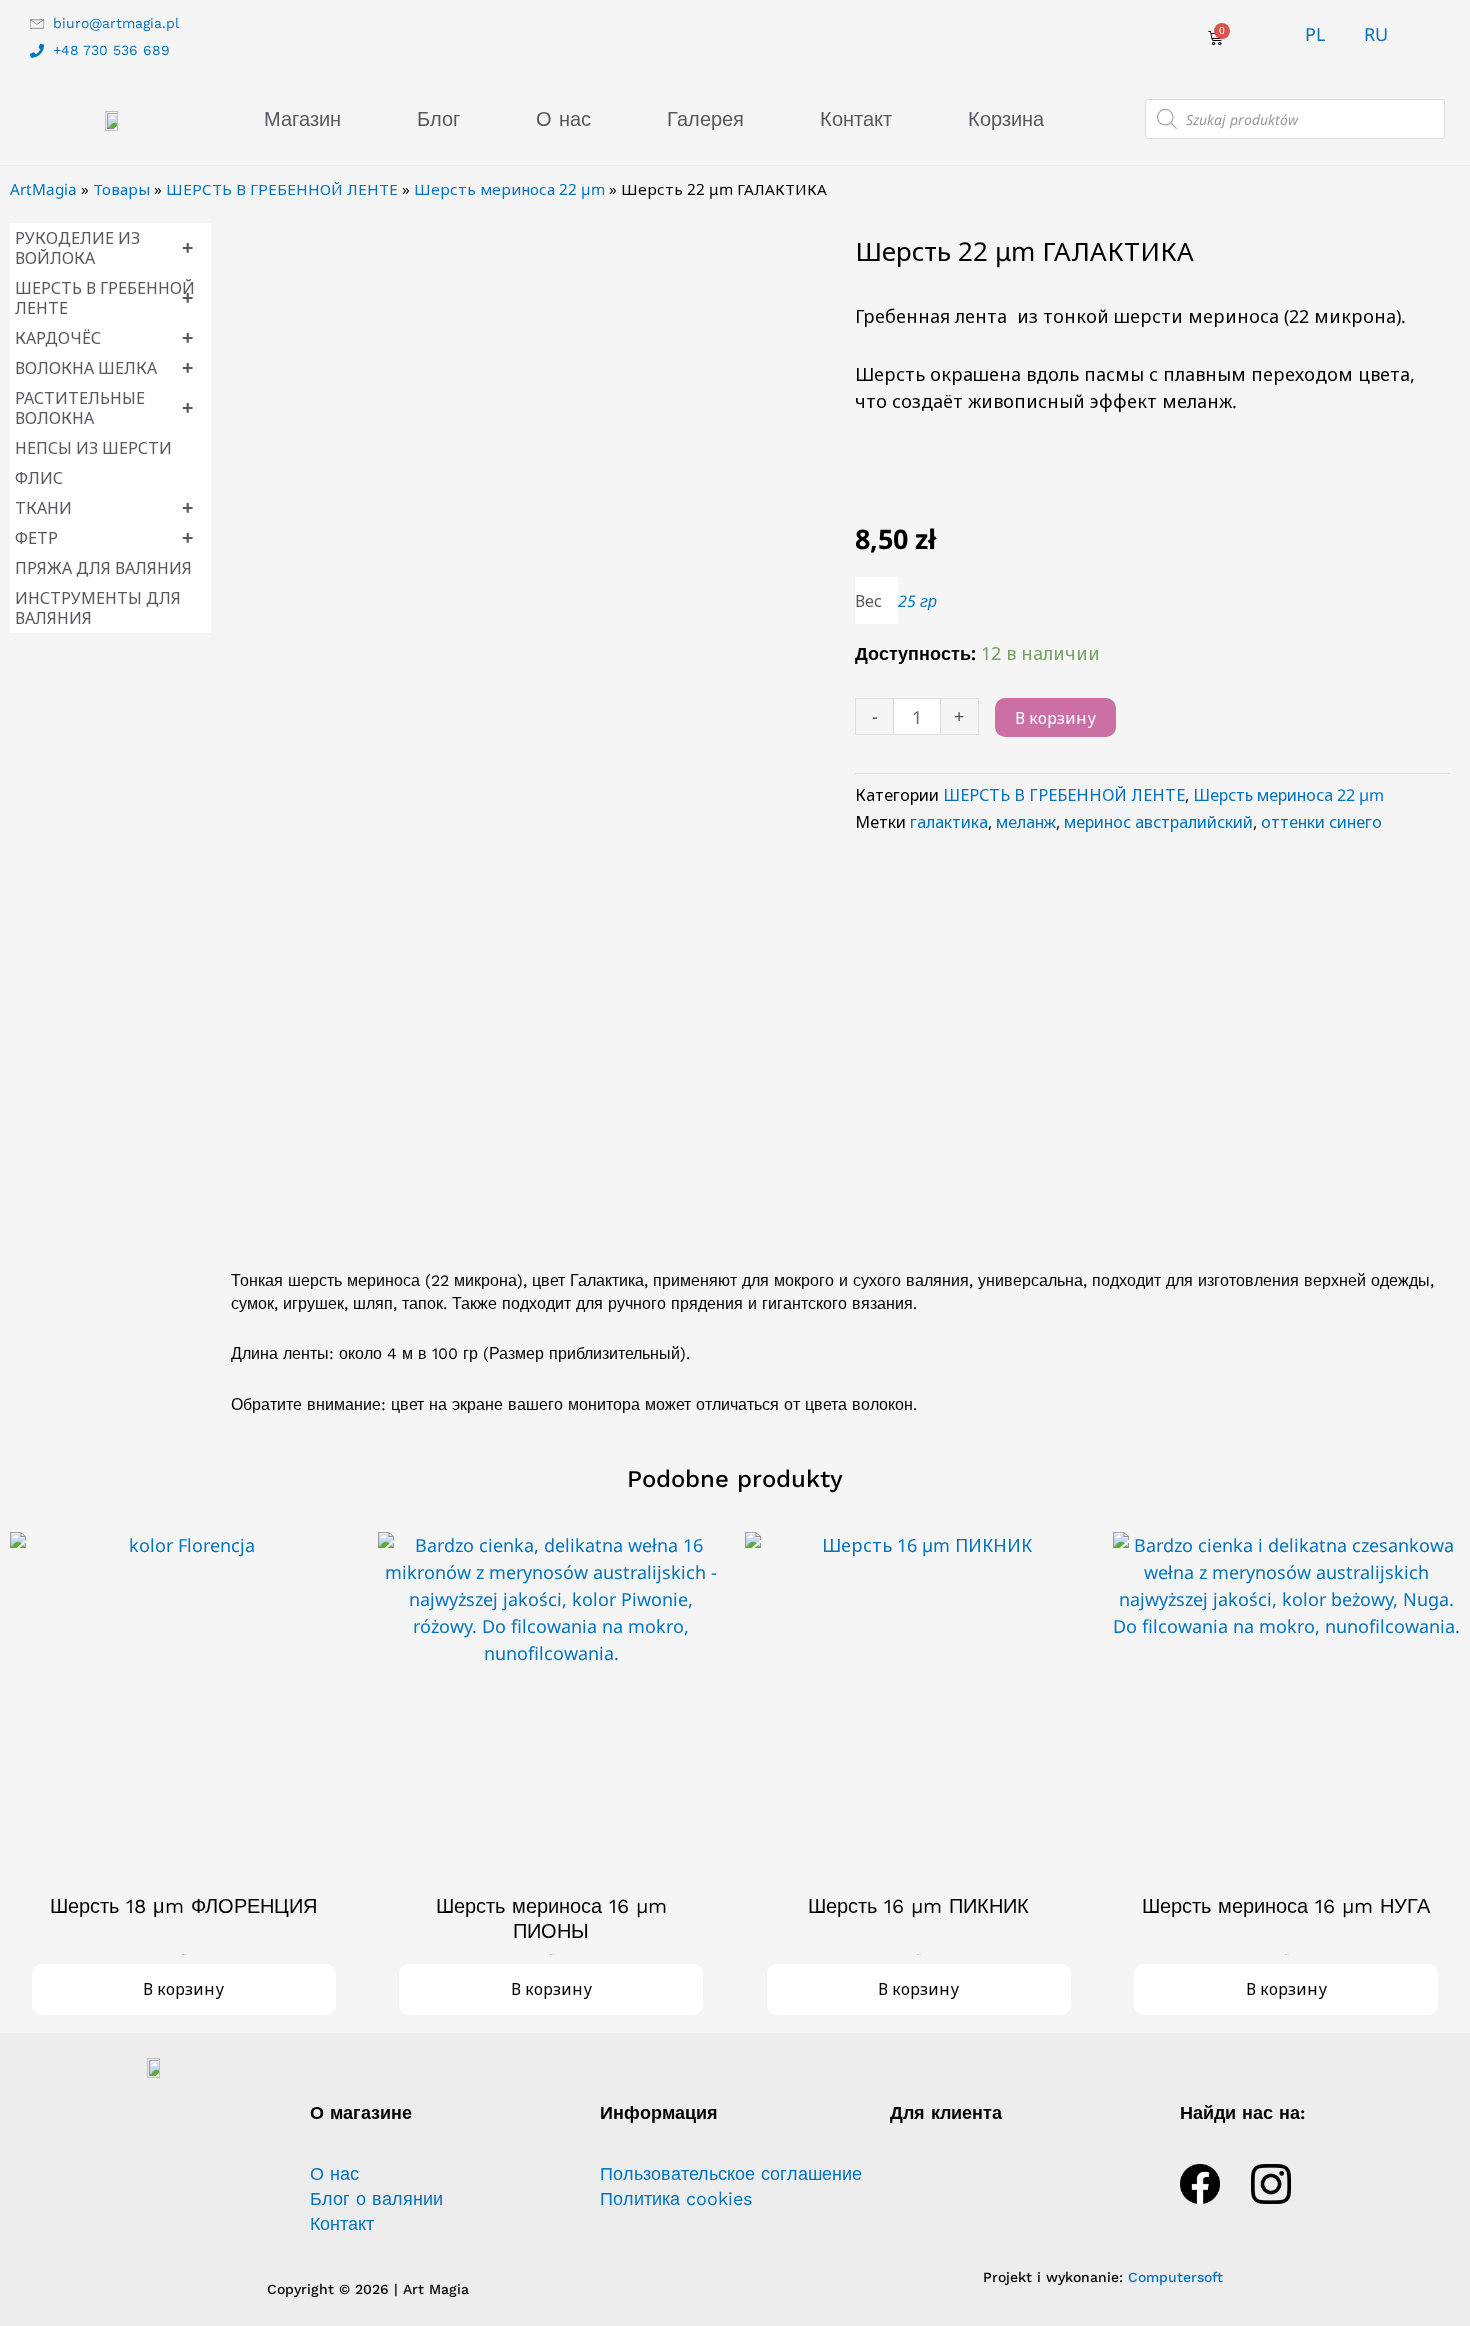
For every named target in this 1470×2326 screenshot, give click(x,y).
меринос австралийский (1158, 822)
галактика (949, 822)
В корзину (1055, 718)
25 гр (917, 601)
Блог (438, 119)
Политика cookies (676, 2199)
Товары (121, 189)
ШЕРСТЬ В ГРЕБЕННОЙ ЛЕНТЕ (282, 189)
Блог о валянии (376, 2199)
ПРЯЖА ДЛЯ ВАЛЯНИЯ (103, 568)
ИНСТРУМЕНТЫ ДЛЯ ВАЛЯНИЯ (98, 608)
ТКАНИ (104, 507)
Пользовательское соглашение (731, 2174)
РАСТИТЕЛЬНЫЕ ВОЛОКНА (104, 408)
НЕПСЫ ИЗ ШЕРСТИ (93, 448)
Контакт (856, 119)
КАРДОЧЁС (104, 337)
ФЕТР (104, 537)
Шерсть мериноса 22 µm (509, 189)
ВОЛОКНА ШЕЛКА (104, 367)
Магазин (302, 119)
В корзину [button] (183, 1989)
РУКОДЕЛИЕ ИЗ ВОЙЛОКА (104, 248)
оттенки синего (1321, 822)
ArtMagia (43, 189)
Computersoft (1175, 2277)
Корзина (1006, 119)
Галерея (705, 119)
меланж (1026, 822)
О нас (563, 119)
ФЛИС (39, 478)
